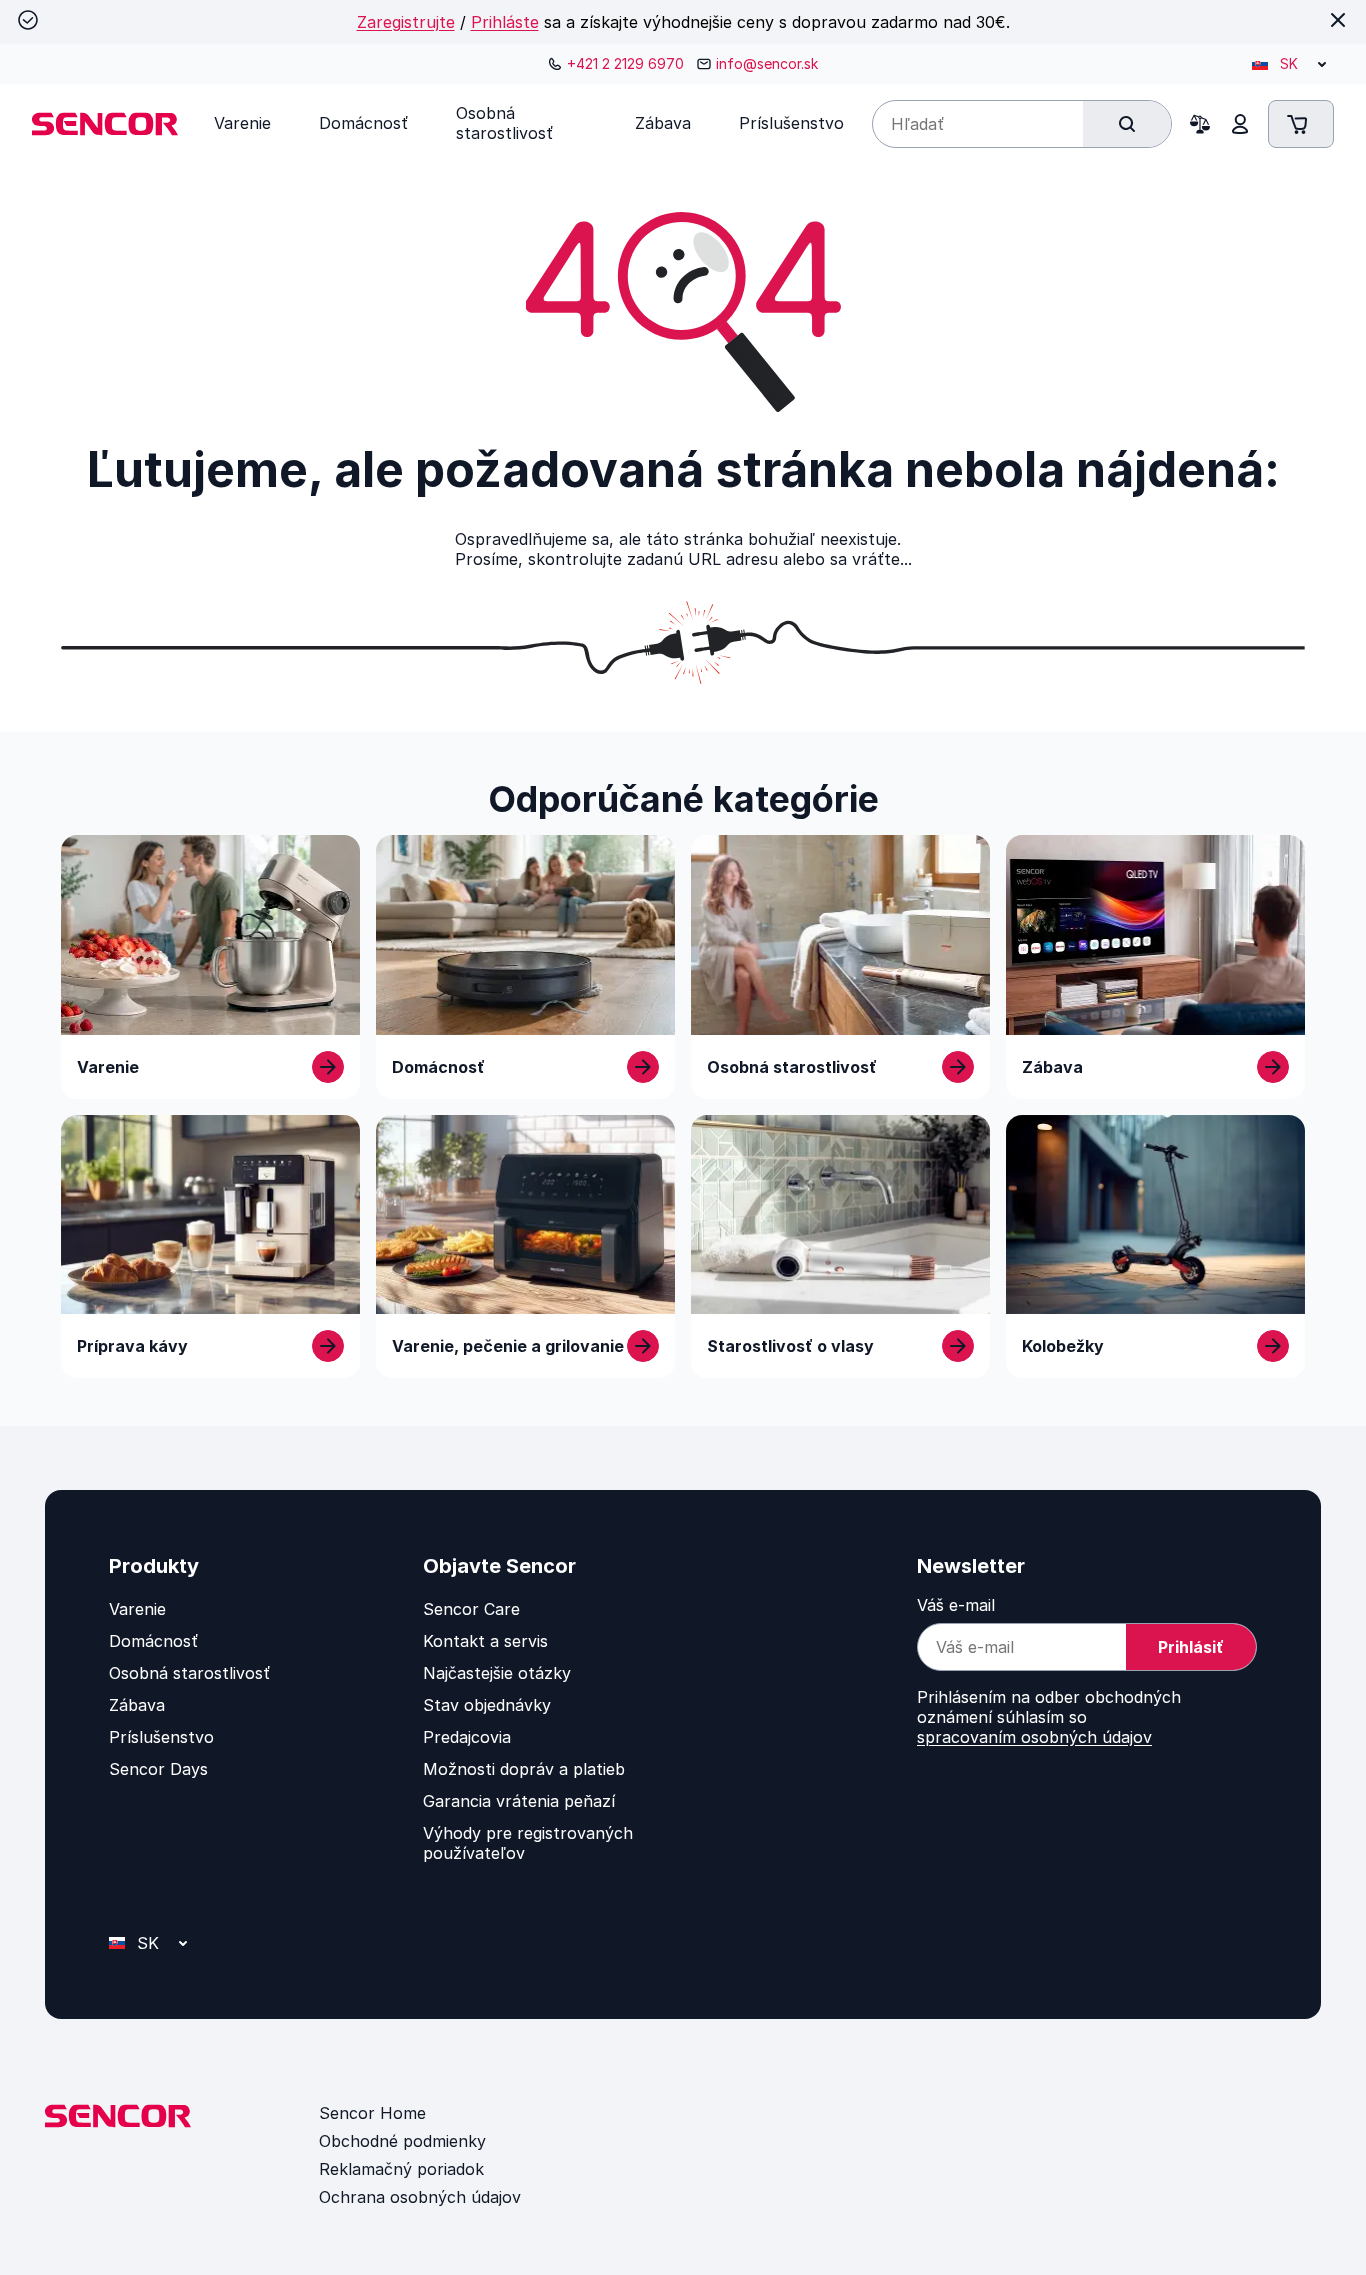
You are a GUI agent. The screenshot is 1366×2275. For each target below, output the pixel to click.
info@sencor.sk (767, 63)
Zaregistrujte (406, 22)
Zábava (137, 1705)
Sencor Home (372, 2113)
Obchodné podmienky (402, 2141)
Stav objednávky (487, 1705)
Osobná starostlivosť (189, 1673)
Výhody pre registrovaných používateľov (528, 1843)
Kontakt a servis (485, 1641)
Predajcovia (467, 1737)
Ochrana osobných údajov (420, 2197)
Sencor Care (471, 1609)
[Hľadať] (1127, 124)
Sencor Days (158, 1769)
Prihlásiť (1191, 1647)
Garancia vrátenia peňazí (519, 1801)
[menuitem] (242, 123)
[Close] (1338, 20)
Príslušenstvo (161, 1737)
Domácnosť (153, 1641)
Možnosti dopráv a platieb (524, 1769)
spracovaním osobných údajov (1034, 1737)
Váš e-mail (956, 1605)
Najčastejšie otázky (497, 1673)
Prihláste (505, 22)
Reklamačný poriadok (401, 2169)
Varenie (137, 1609)
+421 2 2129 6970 (625, 63)
